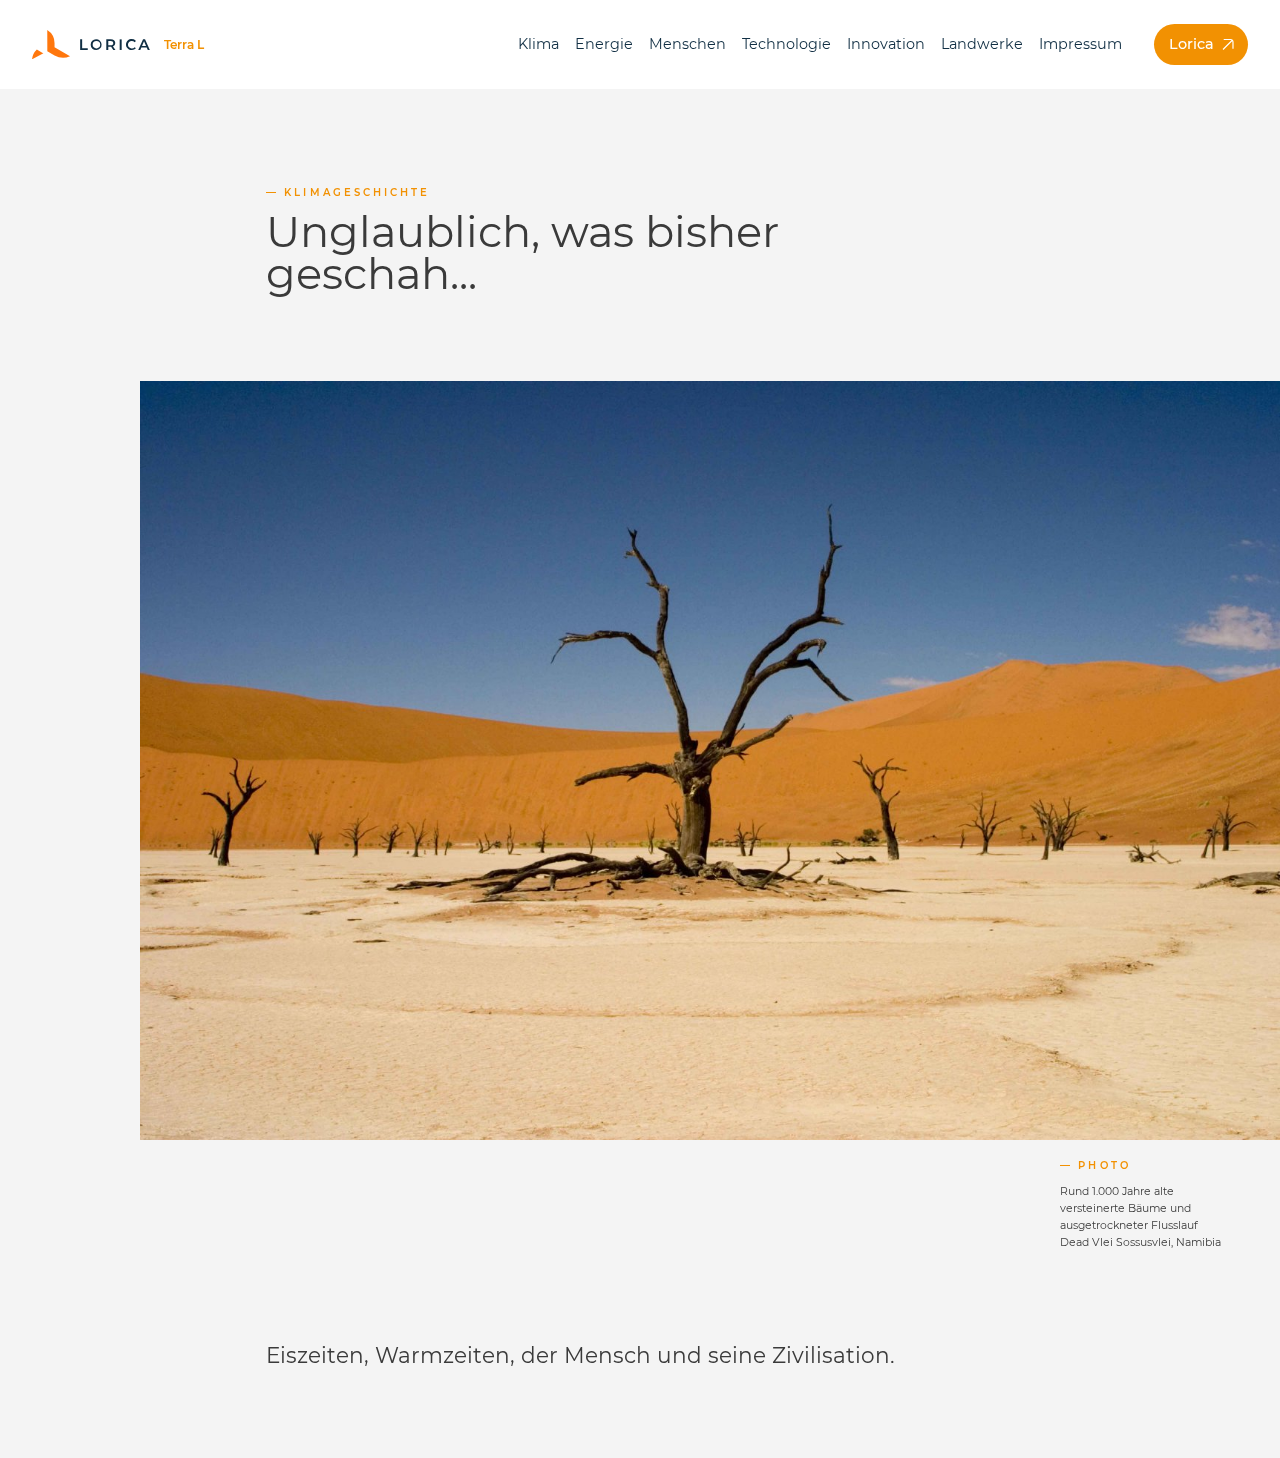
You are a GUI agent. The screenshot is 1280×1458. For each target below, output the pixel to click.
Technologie (786, 44)
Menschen (687, 44)
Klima (538, 44)
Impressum (1080, 44)
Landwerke (982, 44)
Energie (604, 44)
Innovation (886, 44)
